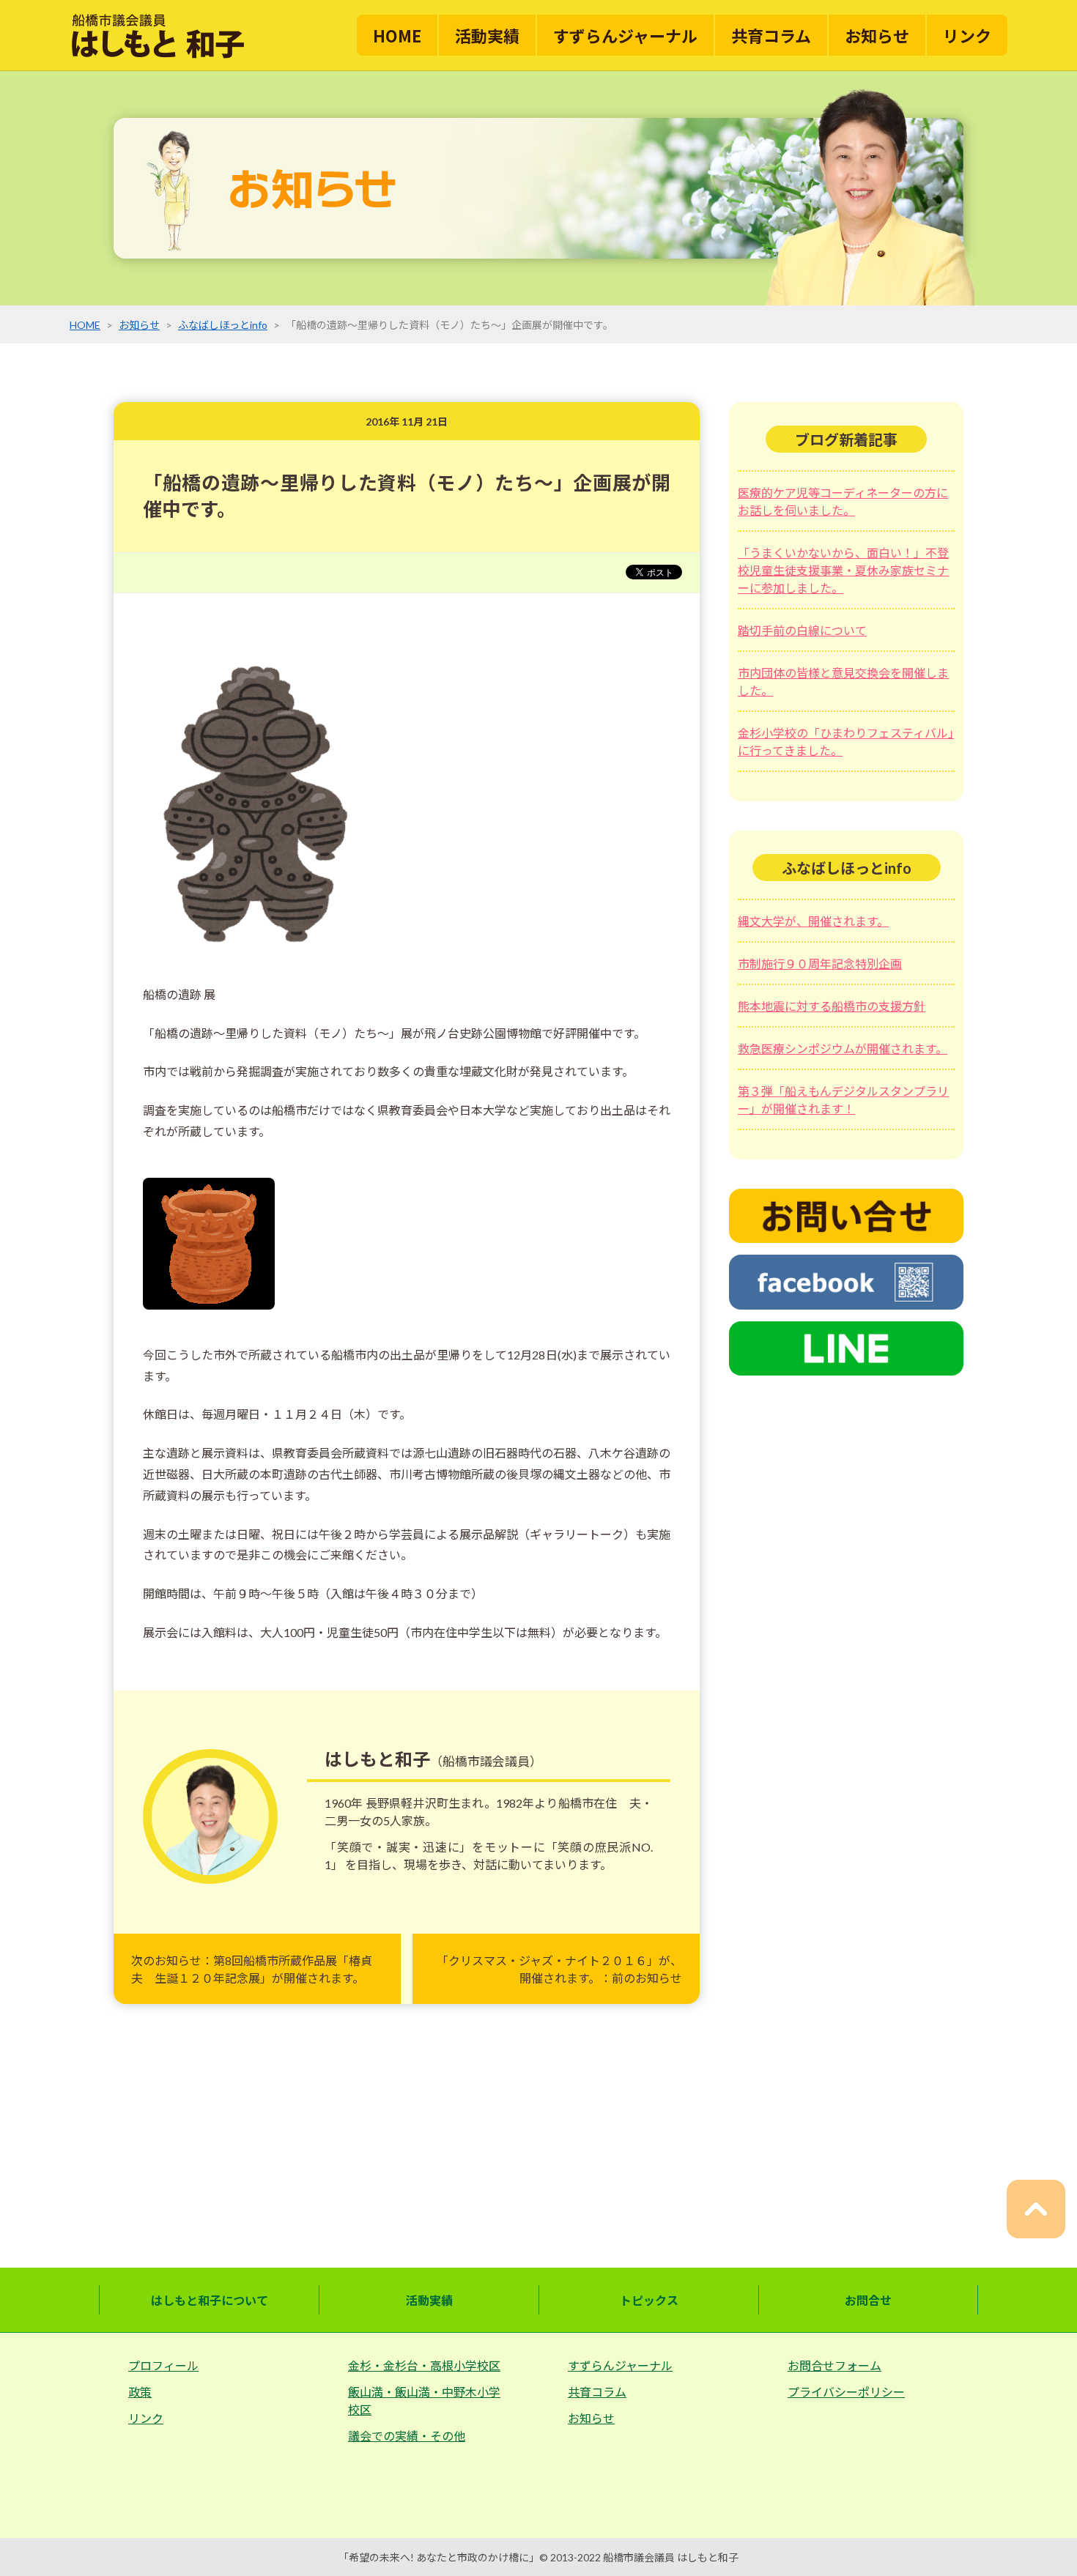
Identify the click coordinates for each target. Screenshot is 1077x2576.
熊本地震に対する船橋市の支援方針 (832, 1006)
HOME (397, 35)
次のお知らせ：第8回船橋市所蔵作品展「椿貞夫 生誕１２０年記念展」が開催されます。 (252, 1969)
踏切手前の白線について (802, 630)
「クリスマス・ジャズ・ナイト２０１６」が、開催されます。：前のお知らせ (559, 1969)
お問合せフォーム (834, 2365)
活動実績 (487, 35)
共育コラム (771, 35)
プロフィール (163, 2365)
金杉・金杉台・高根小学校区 (424, 2365)
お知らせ (877, 35)
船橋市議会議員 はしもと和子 (671, 2557)
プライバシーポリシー (846, 2392)
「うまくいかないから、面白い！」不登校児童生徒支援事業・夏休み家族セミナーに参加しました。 (843, 570)
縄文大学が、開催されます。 (813, 921)
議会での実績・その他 (407, 2436)
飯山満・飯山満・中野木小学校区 (424, 2401)
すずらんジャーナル (625, 35)
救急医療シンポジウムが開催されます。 (843, 1048)
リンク (967, 35)
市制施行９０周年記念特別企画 (820, 964)
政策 (140, 2392)
